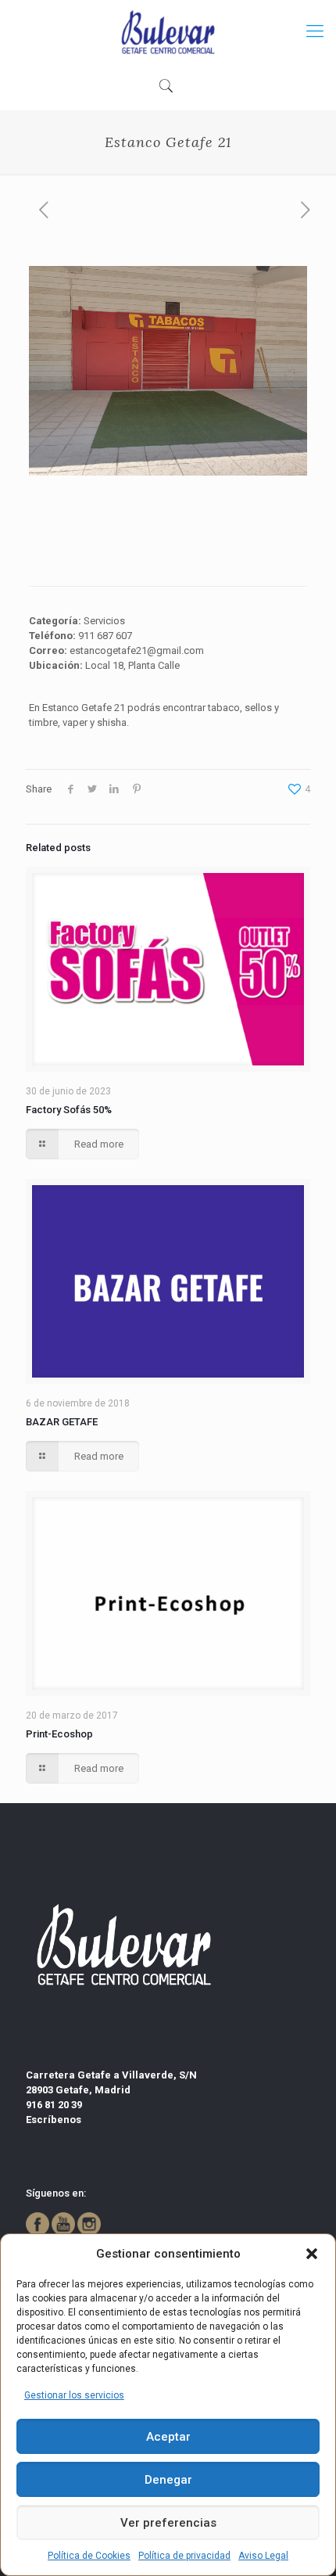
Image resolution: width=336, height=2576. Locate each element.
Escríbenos (54, 2120)
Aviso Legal (263, 2556)
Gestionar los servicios (74, 2395)
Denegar (168, 2480)
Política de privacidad (184, 2556)
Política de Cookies (89, 2556)
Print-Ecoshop (59, 1734)
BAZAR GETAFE (62, 1422)
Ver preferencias (168, 2523)
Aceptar (168, 2437)
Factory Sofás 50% (69, 1110)
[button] (312, 2254)
